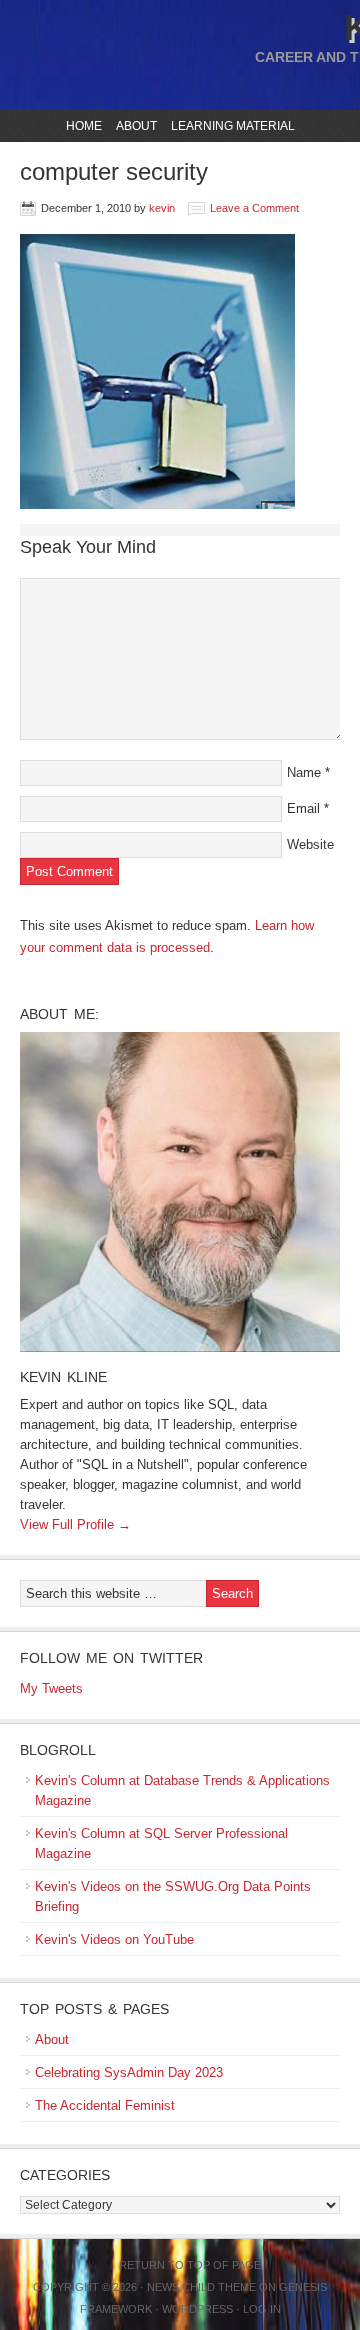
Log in (262, 2309)
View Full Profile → (75, 1524)
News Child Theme (201, 2287)
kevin (162, 208)
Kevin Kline (63, 1377)
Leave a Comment (254, 208)
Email (303, 808)
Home (84, 126)
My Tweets (51, 1688)
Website (310, 844)
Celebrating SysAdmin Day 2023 (129, 2072)
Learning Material (230, 126)
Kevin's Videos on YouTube (114, 1939)
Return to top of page (190, 2265)
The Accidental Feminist (105, 2105)
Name (304, 772)
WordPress (197, 2309)
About (134, 126)
